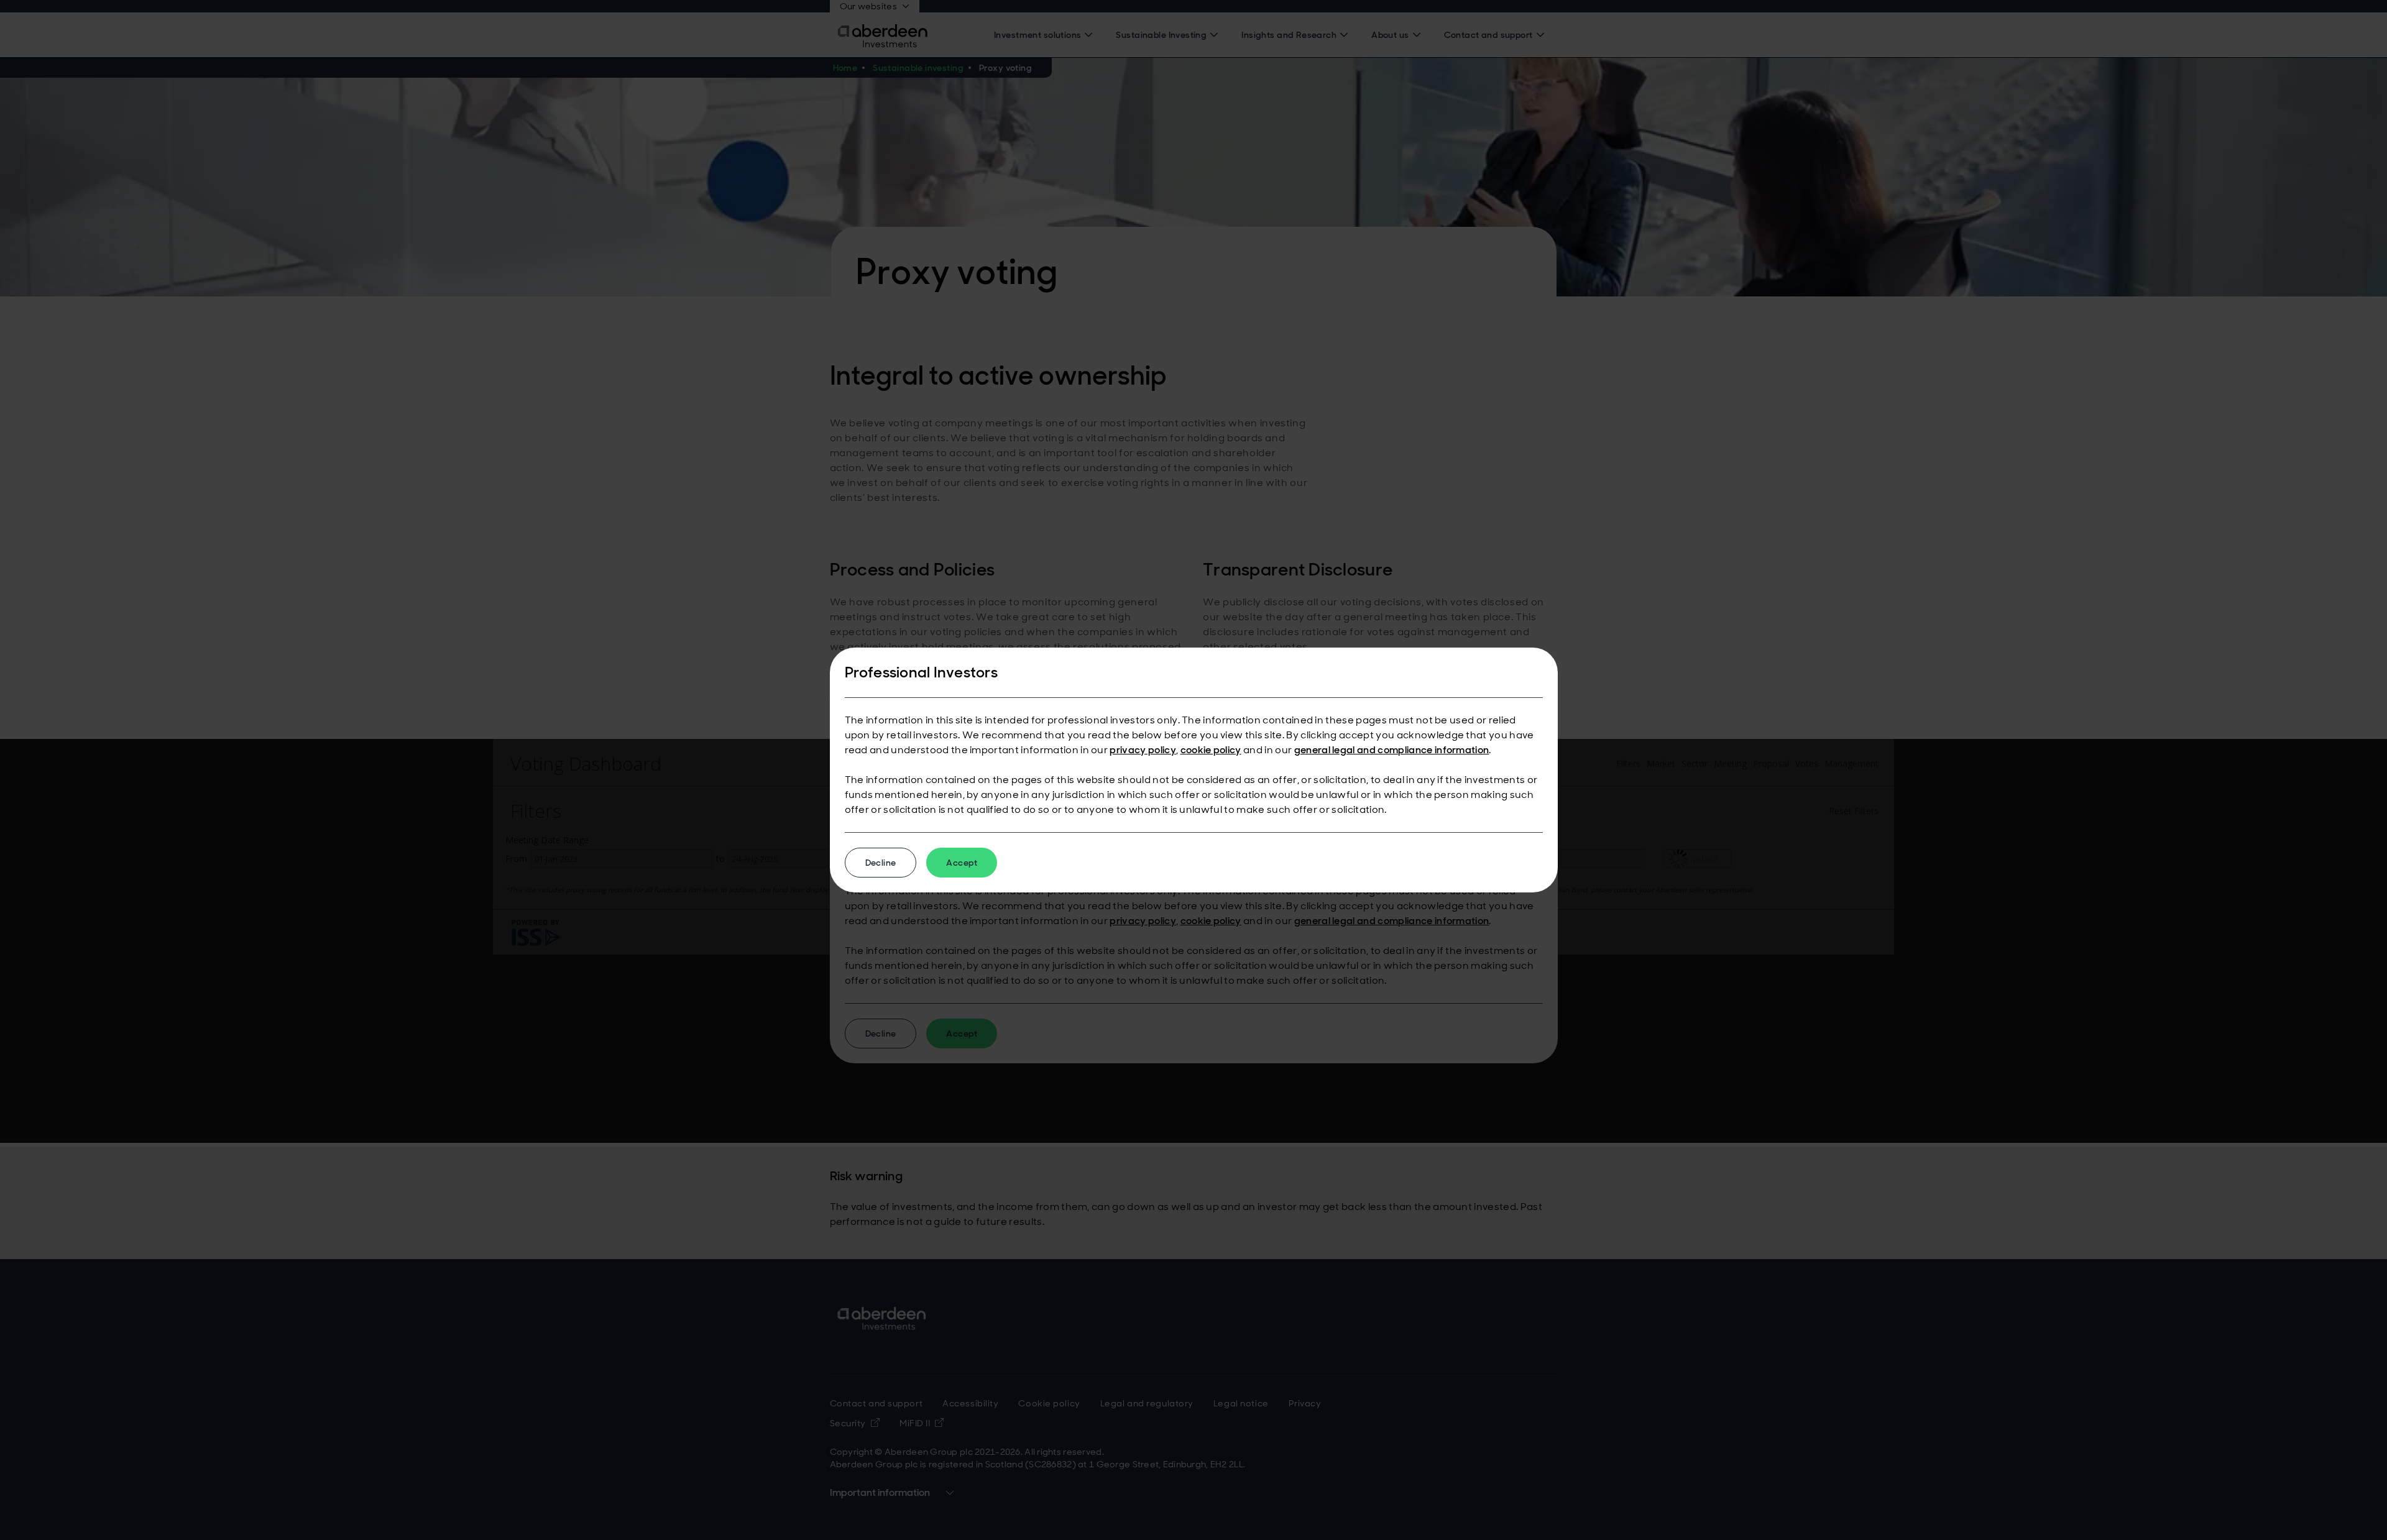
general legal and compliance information (1392, 750)
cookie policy (1211, 750)
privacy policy (1143, 750)
